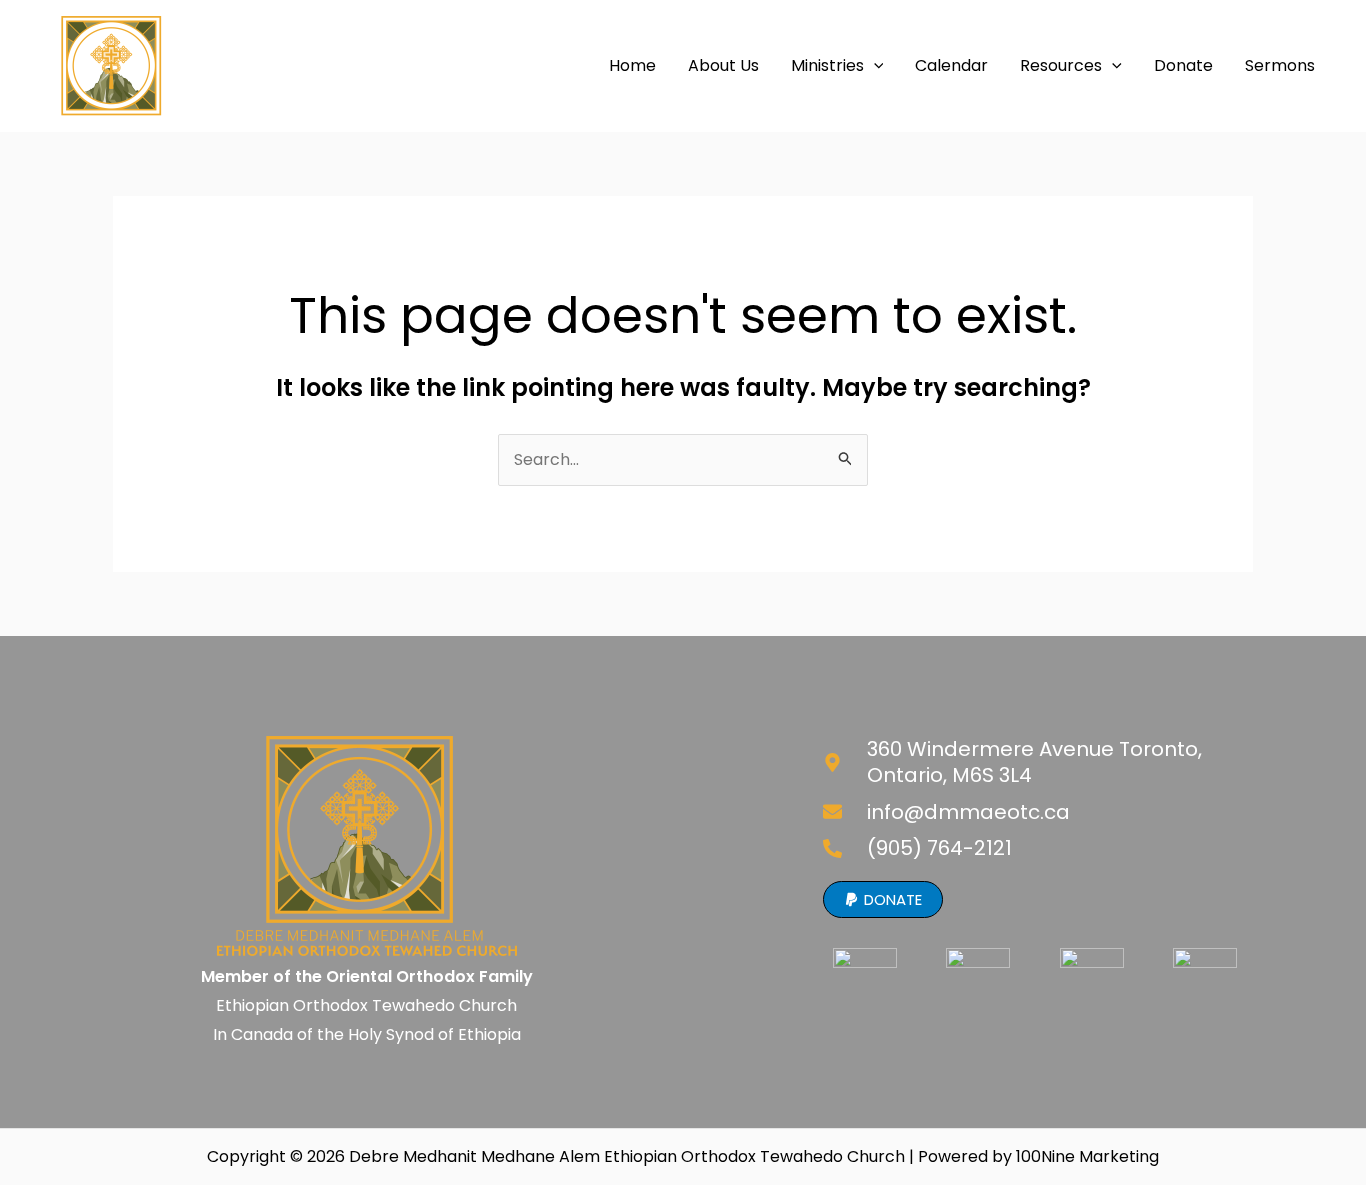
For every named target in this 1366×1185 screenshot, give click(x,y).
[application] (874, 66)
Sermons (1280, 65)
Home (632, 65)
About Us (723, 65)
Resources (1061, 65)
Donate (1183, 65)
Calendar (951, 65)
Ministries (827, 65)
